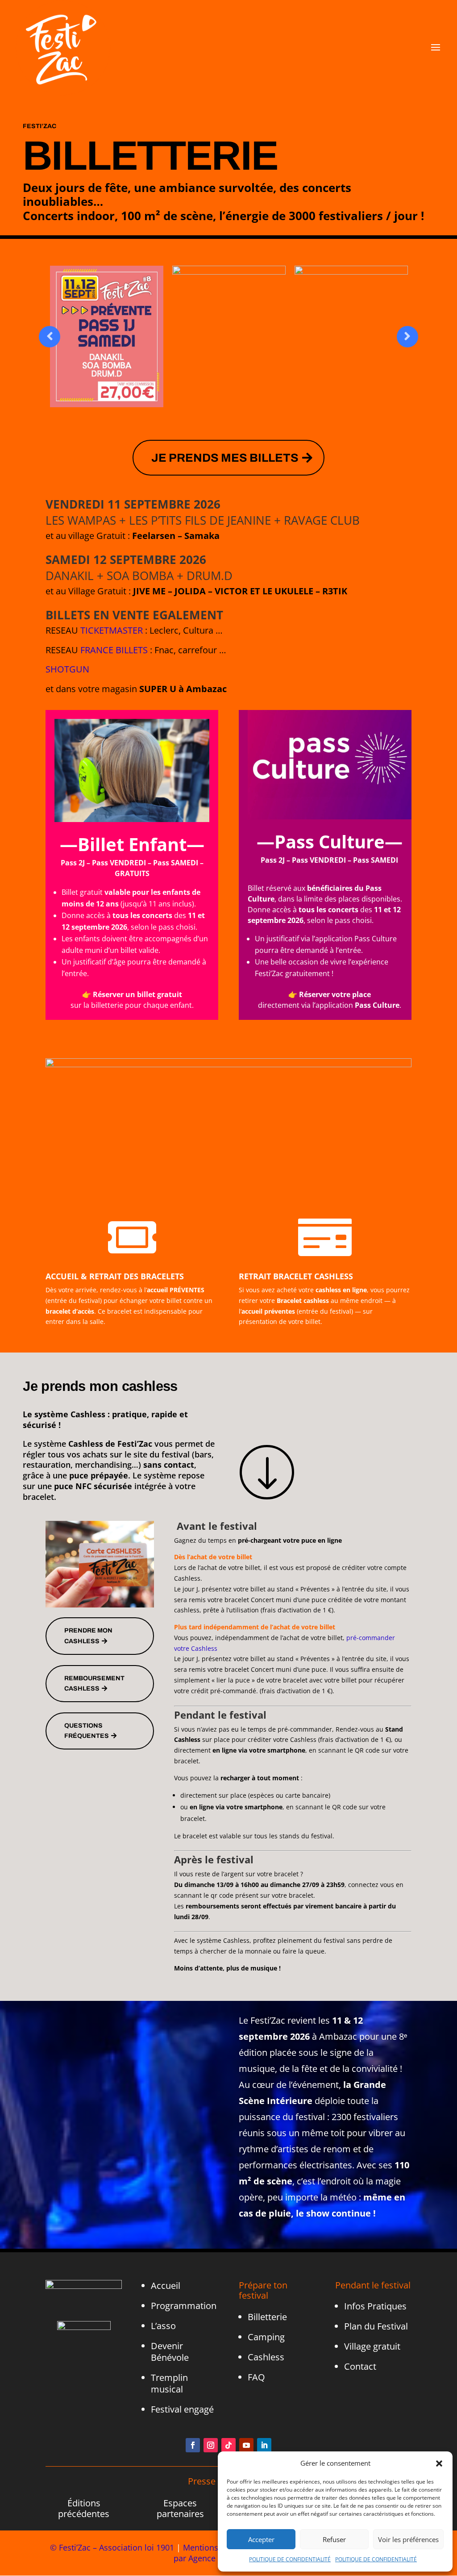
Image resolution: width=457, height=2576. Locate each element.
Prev (50, 337)
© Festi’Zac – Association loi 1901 (112, 2547)
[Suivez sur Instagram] (211, 2445)
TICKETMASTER (112, 630)
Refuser (334, 2539)
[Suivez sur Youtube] (246, 2445)
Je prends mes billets (225, 458)
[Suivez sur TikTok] (228, 2445)
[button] (439, 2463)
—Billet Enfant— (132, 844)
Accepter (261, 2539)
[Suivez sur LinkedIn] (264, 2445)
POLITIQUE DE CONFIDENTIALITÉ (290, 2559)
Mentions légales (215, 2547)
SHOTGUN (67, 669)
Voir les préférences (408, 2539)
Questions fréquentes (87, 1731)
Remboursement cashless (94, 1684)
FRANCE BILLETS (114, 650)
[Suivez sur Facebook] (193, 2445)
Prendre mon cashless (88, 1636)
